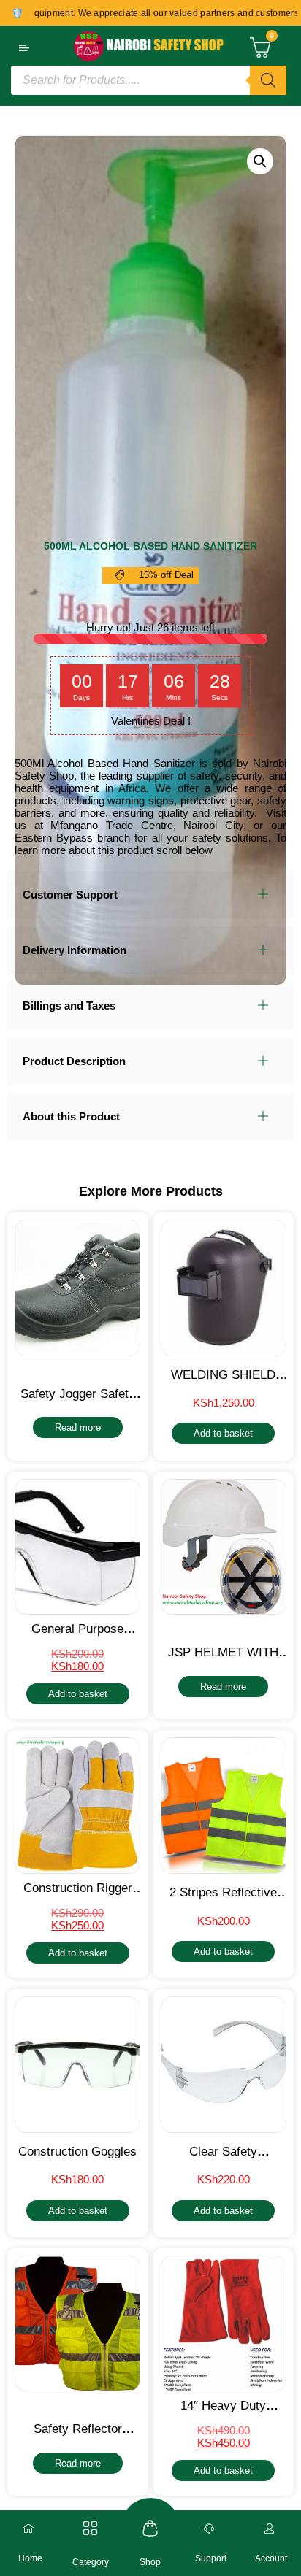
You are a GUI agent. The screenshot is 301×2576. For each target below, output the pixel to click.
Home (30, 2558)
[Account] (271, 2529)
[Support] (210, 2529)
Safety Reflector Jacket (78, 2436)
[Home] (30, 2529)
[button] (260, 161)
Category (91, 2562)
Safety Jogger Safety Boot (78, 1401)
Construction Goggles (77, 2152)
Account (271, 2558)
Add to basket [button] (223, 1433)
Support (211, 2558)
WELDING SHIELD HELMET (223, 1382)
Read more (78, 1427)
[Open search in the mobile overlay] (149, 80)
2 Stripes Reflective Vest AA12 (223, 1900)
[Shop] (150, 2528)
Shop (150, 2562)
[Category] (90, 2528)
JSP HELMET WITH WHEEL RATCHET (223, 1660)
